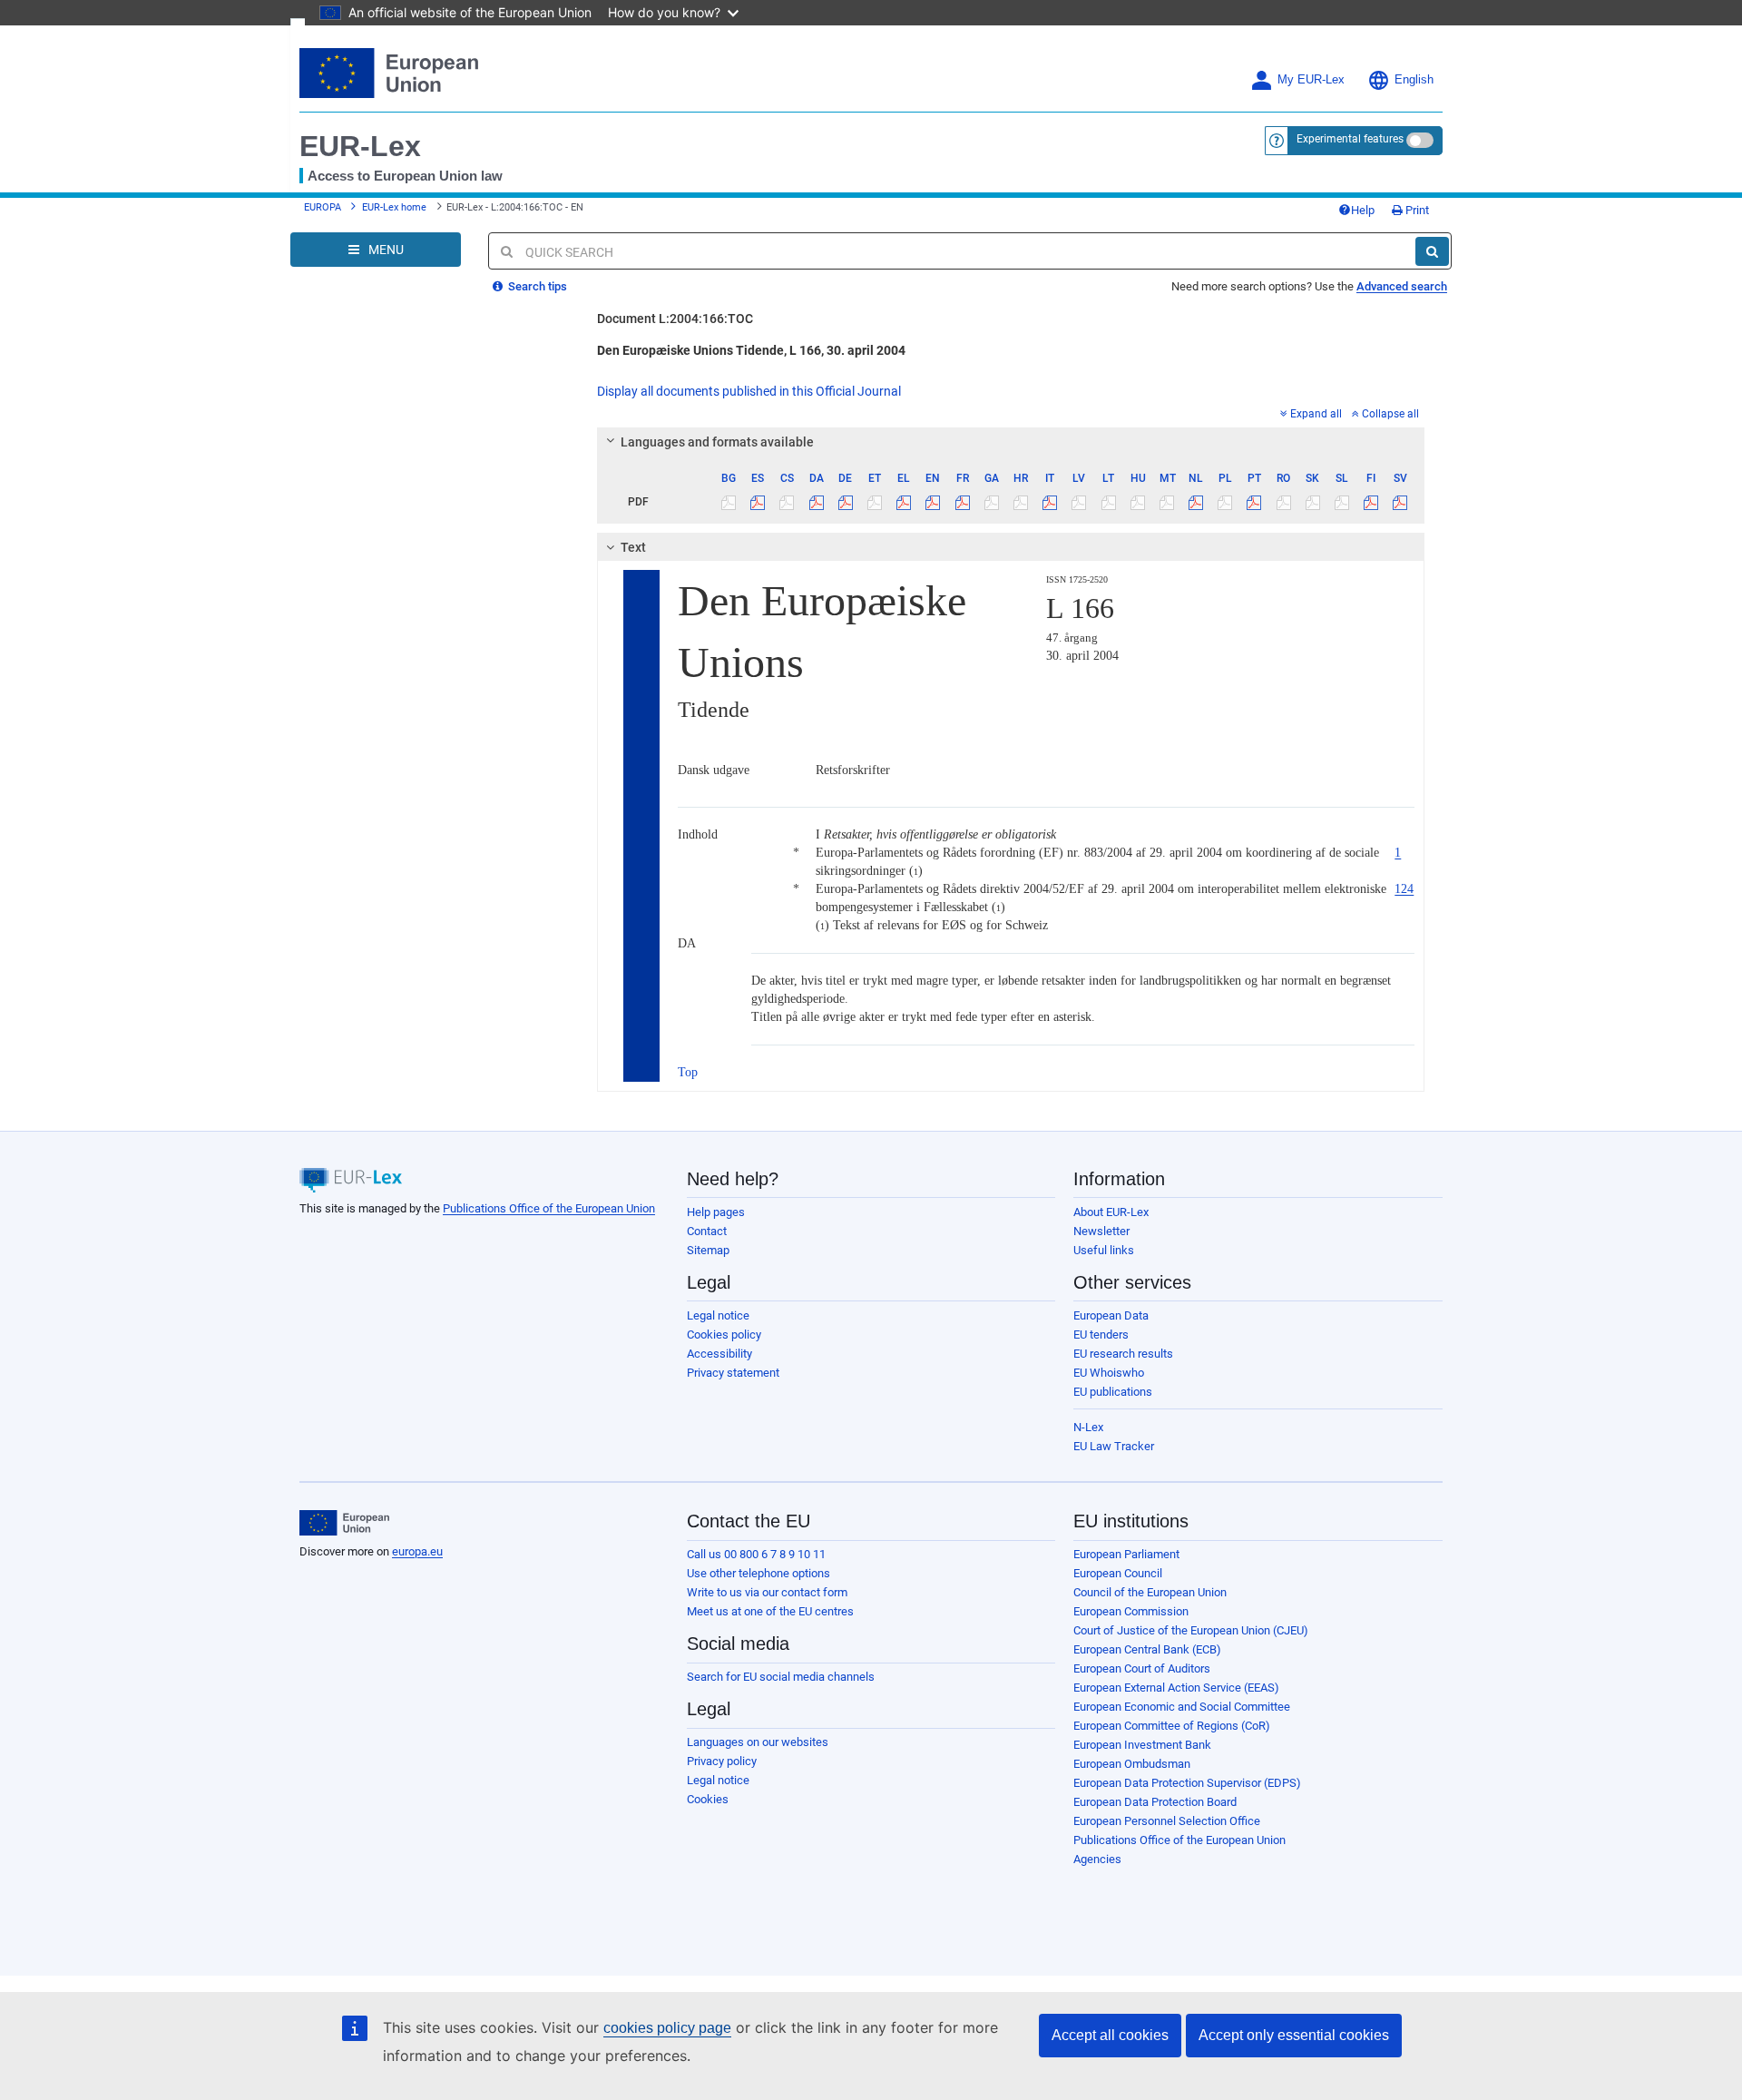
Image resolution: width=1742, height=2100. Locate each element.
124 (1404, 889)
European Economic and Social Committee (1182, 1707)
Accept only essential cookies (1294, 2035)
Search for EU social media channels (781, 1677)
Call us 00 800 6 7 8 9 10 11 (756, 1554)
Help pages (716, 1212)
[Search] (1432, 251)
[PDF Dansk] (816, 502)
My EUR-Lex (1311, 80)
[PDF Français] (962, 502)
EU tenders (1101, 1335)
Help (1363, 210)
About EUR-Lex (1111, 1212)
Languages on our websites (758, 1742)
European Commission (1131, 1611)
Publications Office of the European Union (549, 1208)
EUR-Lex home (394, 207)
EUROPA (323, 207)
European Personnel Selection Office (1167, 1821)
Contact (707, 1231)
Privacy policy (722, 1761)
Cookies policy (724, 1335)
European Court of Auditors (1142, 1668)
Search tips (536, 286)
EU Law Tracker (1114, 1446)
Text (633, 547)
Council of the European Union (1150, 1592)
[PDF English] (933, 502)
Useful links (1104, 1250)
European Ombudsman (1132, 1764)
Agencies (1097, 1859)
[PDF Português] (1254, 502)
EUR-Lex (360, 146)
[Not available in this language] (729, 502)
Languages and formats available (717, 442)
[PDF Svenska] (1400, 502)
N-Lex (1088, 1427)
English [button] (1414, 80)
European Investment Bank (1142, 1745)
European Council (1118, 1573)
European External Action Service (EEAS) (1176, 1688)
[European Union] (344, 1523)
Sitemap (708, 1250)
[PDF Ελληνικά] (904, 502)
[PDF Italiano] (1050, 502)
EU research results (1123, 1354)
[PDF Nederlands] (1196, 502)
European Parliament (1126, 1554)
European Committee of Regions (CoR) (1172, 1726)
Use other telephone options (758, 1573)
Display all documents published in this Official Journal (749, 391)
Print (1416, 210)
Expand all (1316, 414)
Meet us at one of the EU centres (770, 1611)
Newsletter (1101, 1231)
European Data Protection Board (1155, 1802)
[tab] (1011, 442)
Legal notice (718, 1315)
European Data (1111, 1315)
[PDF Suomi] (1371, 502)
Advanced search (1402, 286)
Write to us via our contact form (767, 1592)
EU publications (1113, 1392)
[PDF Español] (758, 502)
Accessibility (719, 1354)
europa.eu (417, 1551)
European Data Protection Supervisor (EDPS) (1187, 1783)
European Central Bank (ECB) (1147, 1649)
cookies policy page (667, 2028)
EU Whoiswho (1109, 1373)
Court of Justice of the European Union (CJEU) (1191, 1630)
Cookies (708, 1799)
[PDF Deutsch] (845, 502)
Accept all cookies (1110, 2035)
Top (688, 1072)
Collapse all (1390, 414)
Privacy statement (733, 1373)
